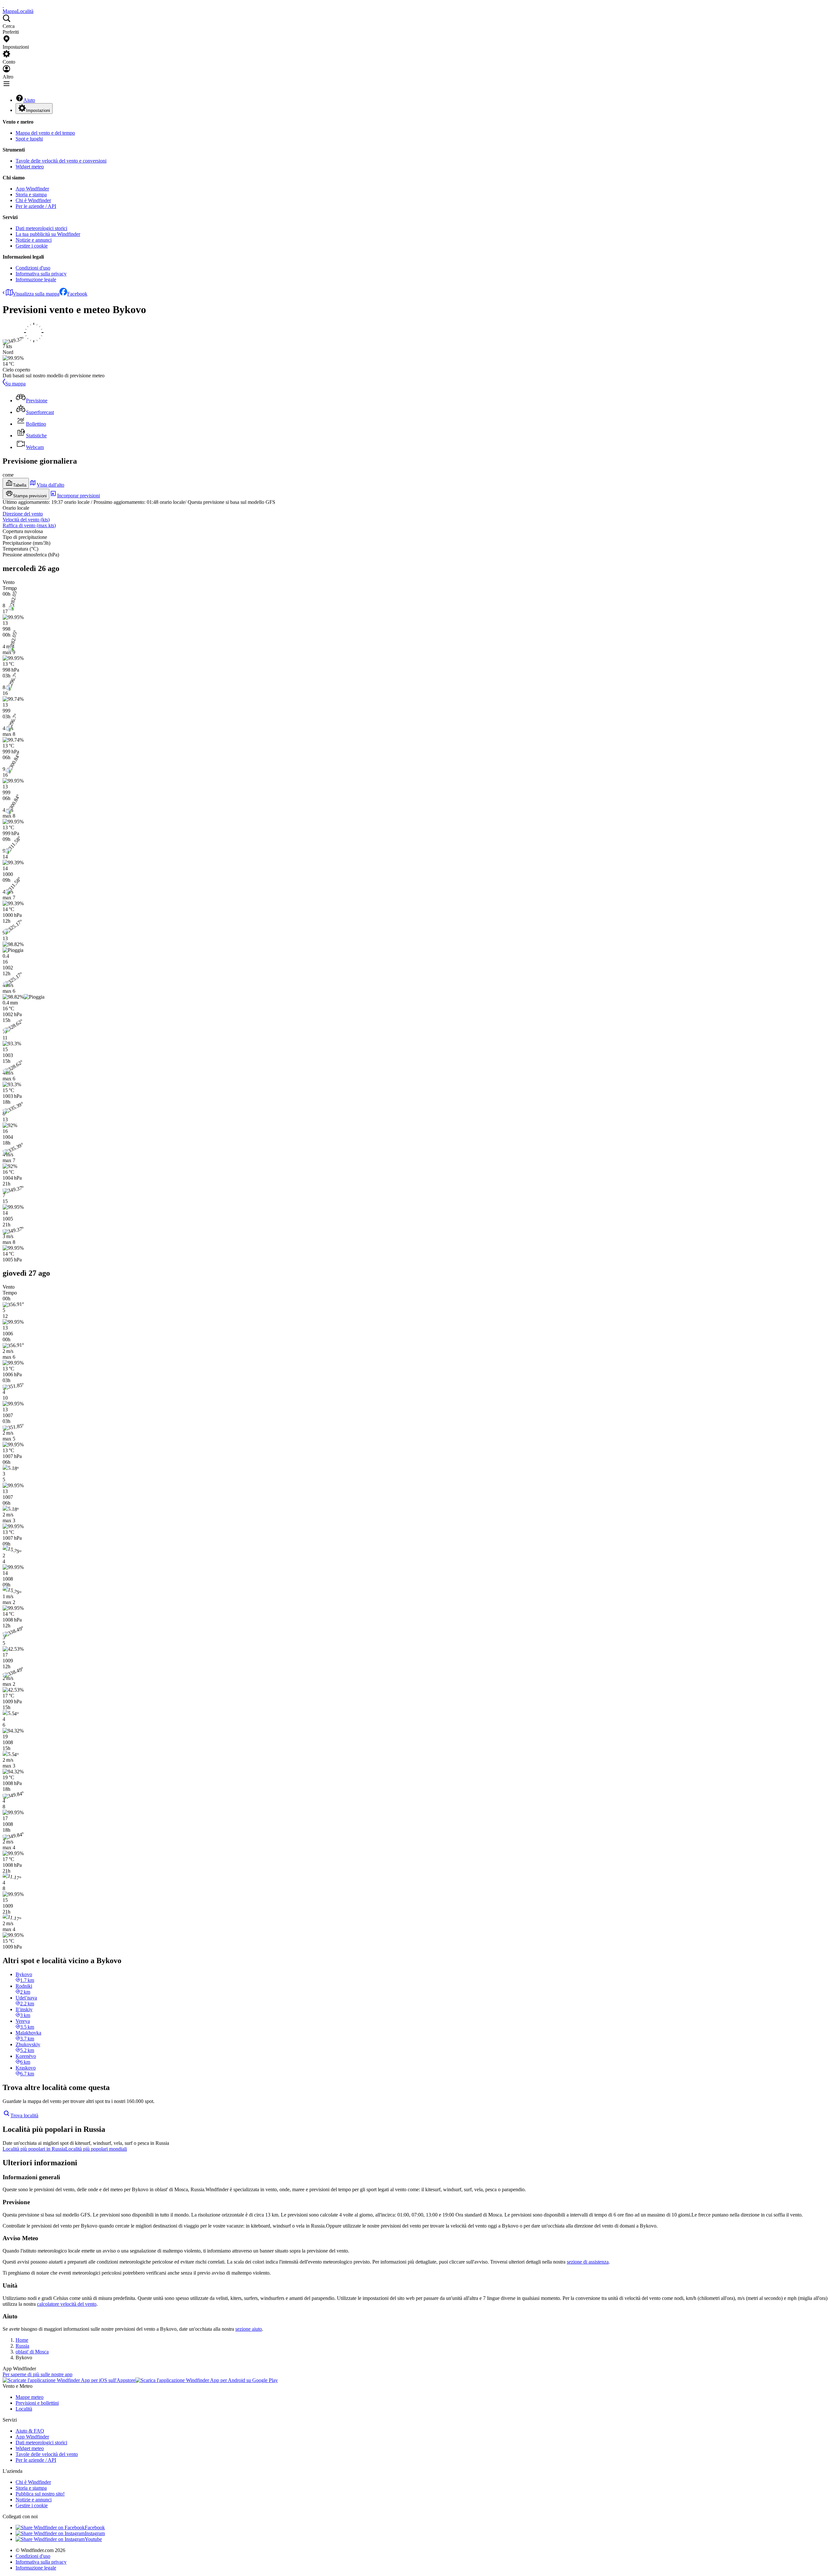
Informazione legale (36, 279)
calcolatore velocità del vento (67, 2304)
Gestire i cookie (32, 246)
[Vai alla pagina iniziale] (3, 5)
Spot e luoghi (29, 139)
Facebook (77, 294)
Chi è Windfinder (33, 200)
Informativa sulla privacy (41, 274)
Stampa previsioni (30, 496)
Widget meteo (30, 167)
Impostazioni (38, 110)
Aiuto (29, 100)
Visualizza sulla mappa (36, 294)
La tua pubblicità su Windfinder (48, 234)
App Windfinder (32, 189)
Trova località (24, 2115)
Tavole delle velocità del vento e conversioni (61, 161)
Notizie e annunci (34, 240)
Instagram (95, 2533)
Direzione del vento (23, 514)
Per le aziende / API (36, 206)
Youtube (93, 2539)
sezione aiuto (249, 2329)
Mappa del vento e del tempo (45, 133)
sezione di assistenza (588, 2262)
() (26, 520)
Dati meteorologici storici (41, 228)
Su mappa (15, 384)
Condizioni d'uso (33, 268)
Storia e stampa (31, 194)
